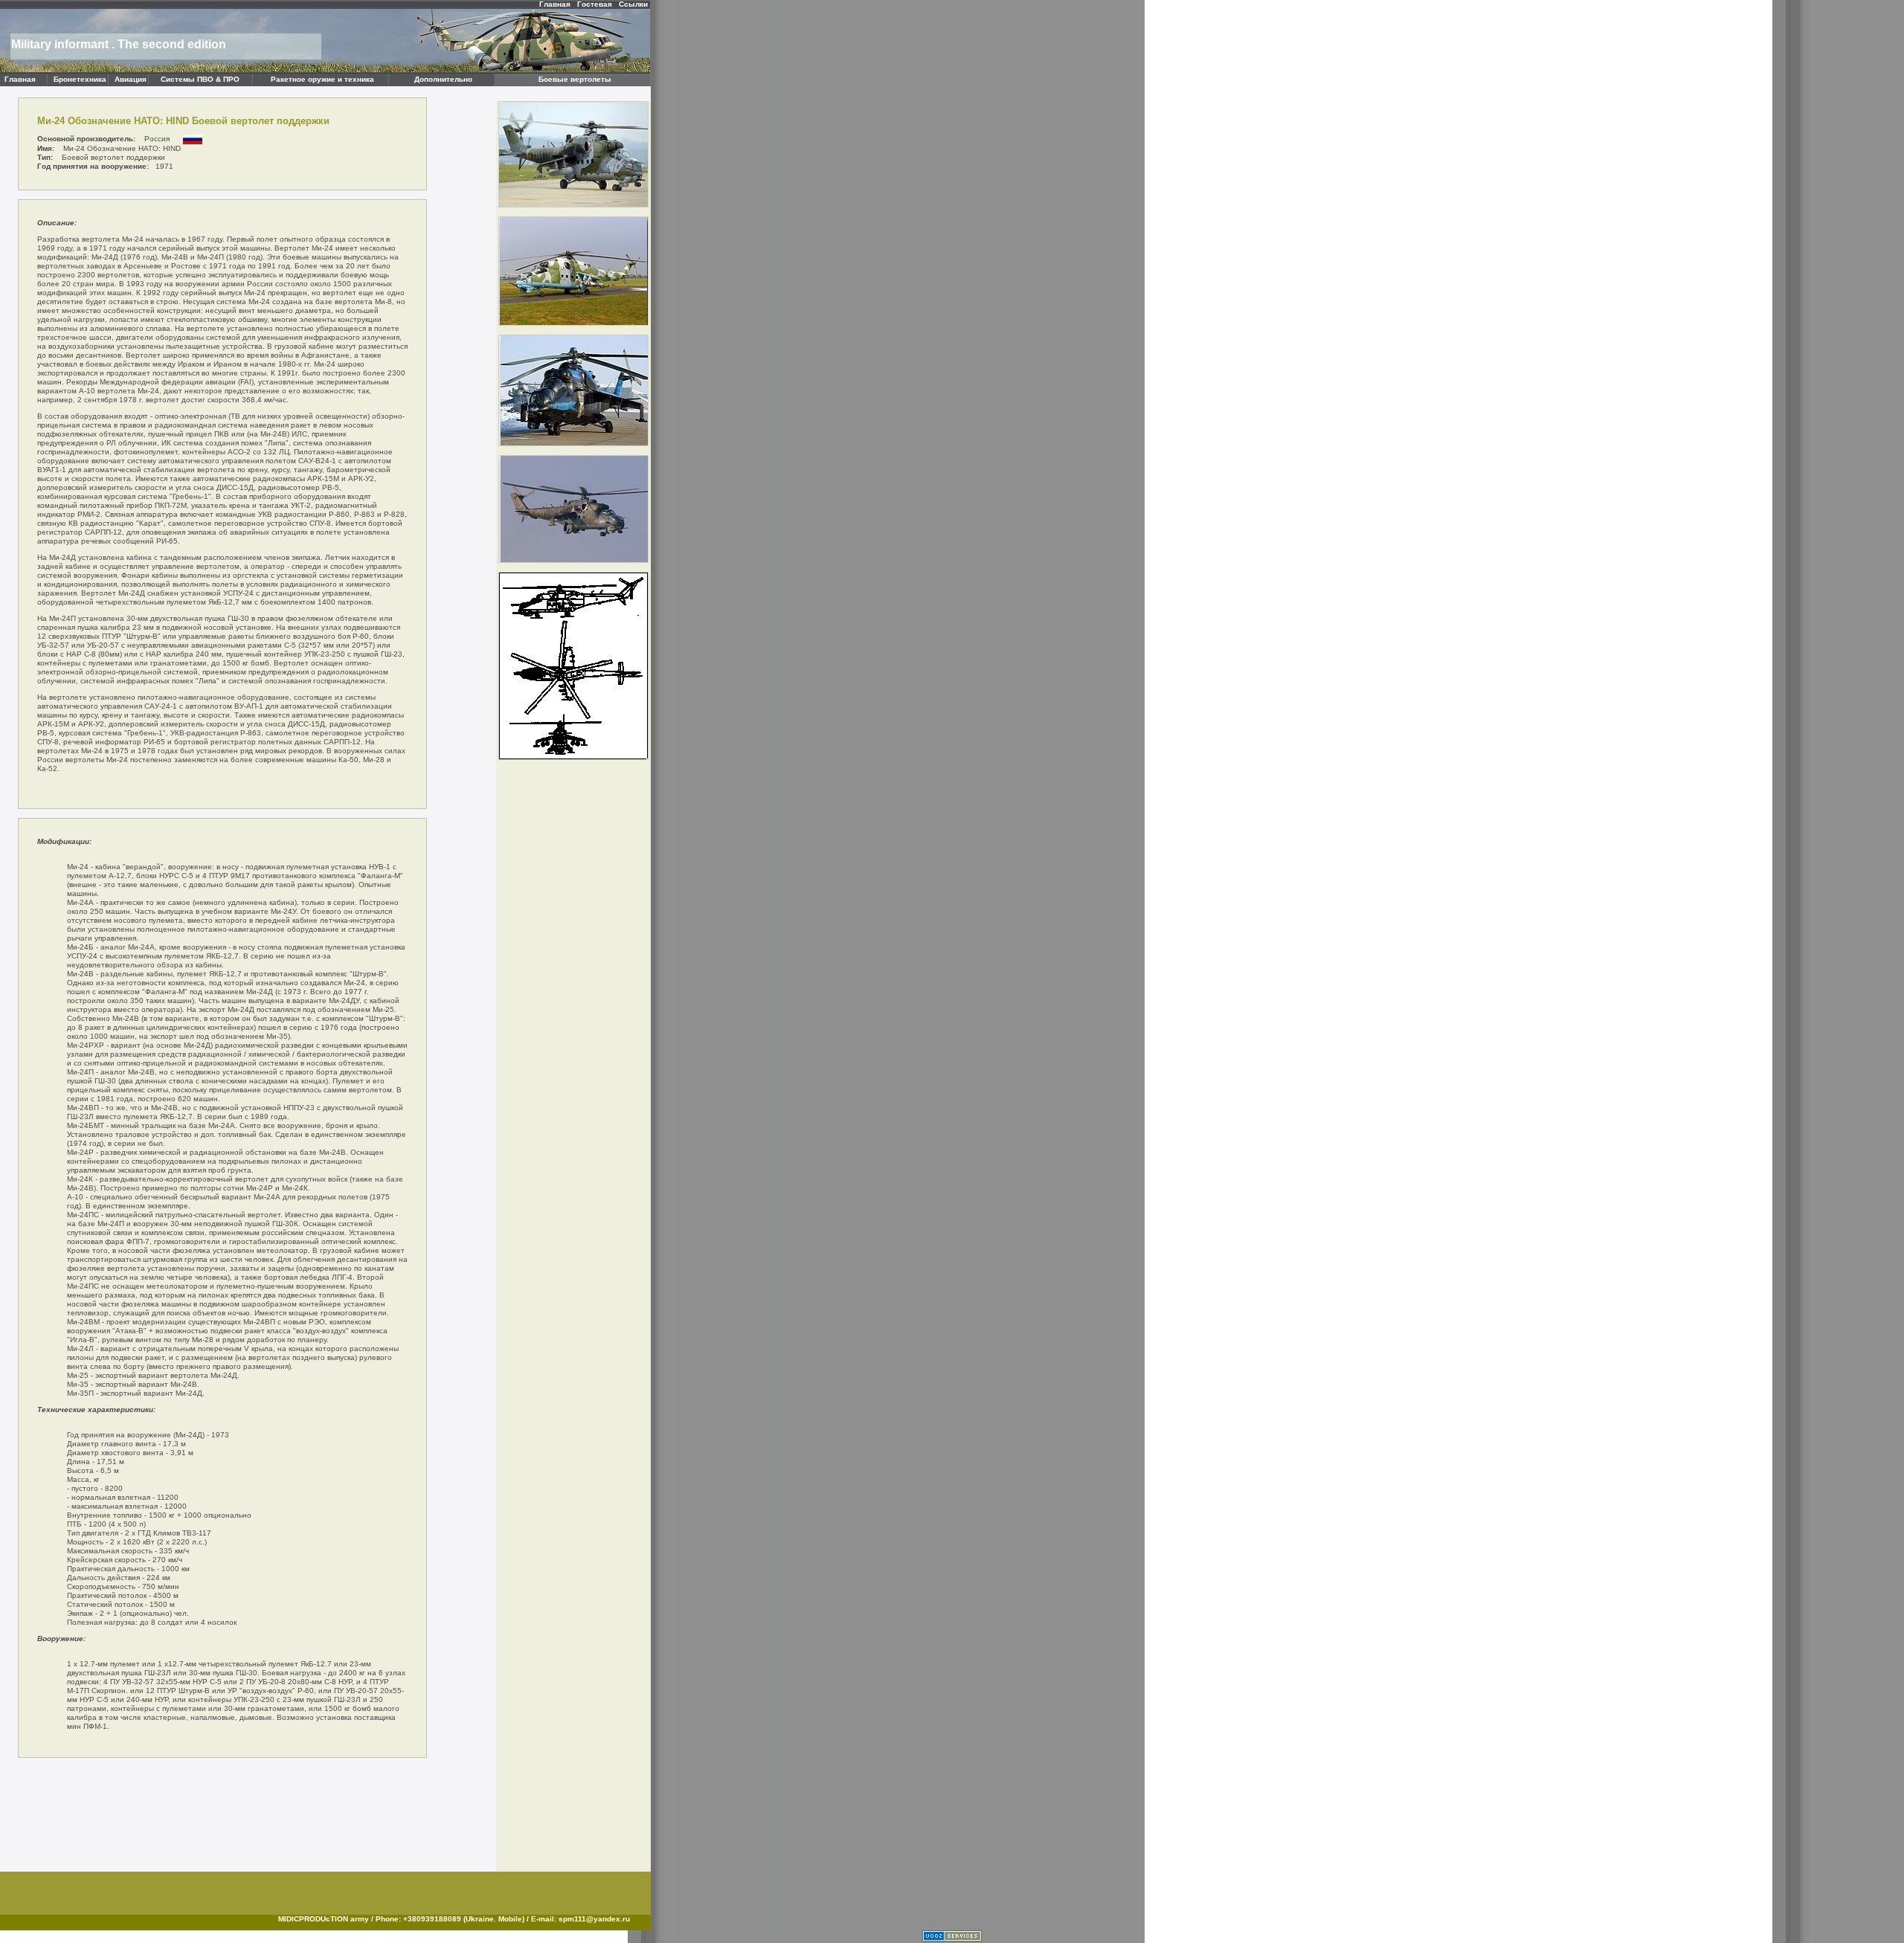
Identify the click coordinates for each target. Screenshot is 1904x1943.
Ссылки (633, 4)
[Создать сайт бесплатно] (952, 1939)
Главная (555, 4)
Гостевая (595, 4)
